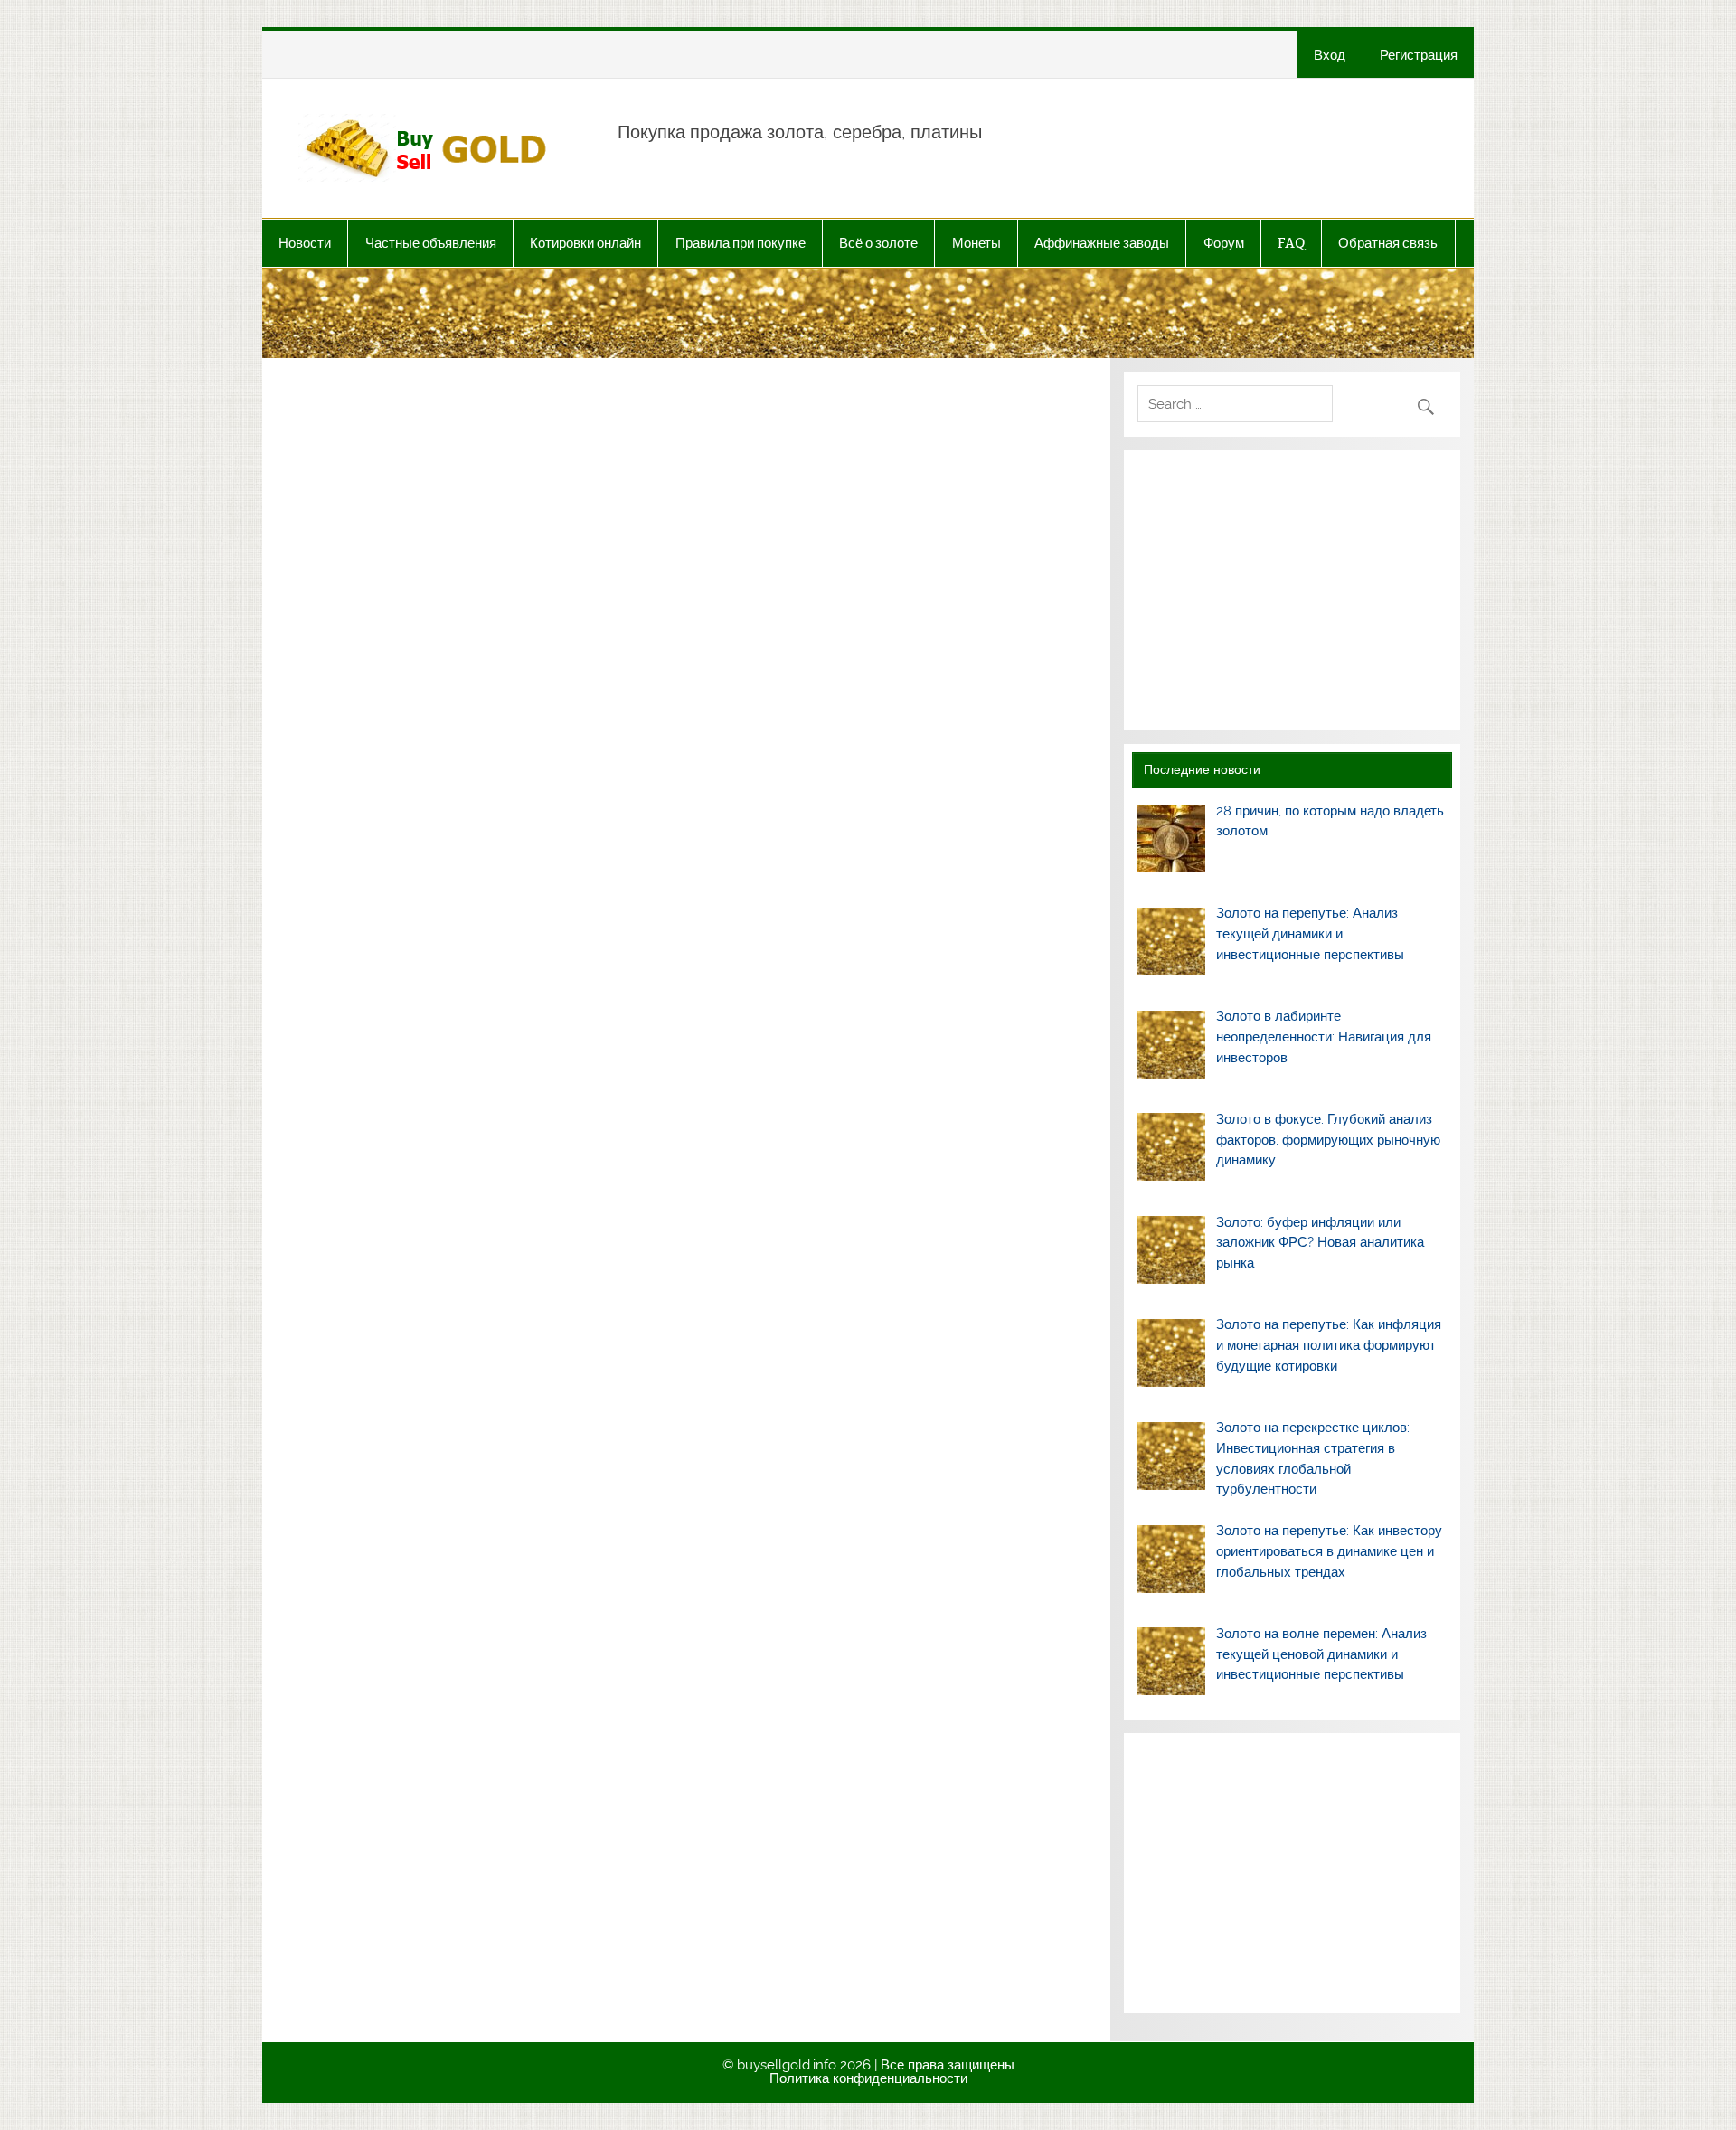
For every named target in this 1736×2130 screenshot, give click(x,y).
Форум (1224, 243)
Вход (1330, 55)
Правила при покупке (741, 243)
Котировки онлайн (585, 243)
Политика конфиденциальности (868, 2078)
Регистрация (1419, 55)
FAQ (1291, 243)
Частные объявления (431, 243)
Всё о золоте (878, 243)
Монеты (976, 243)
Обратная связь (1388, 243)
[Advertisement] (1292, 590)
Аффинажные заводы (1102, 243)
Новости (305, 243)
